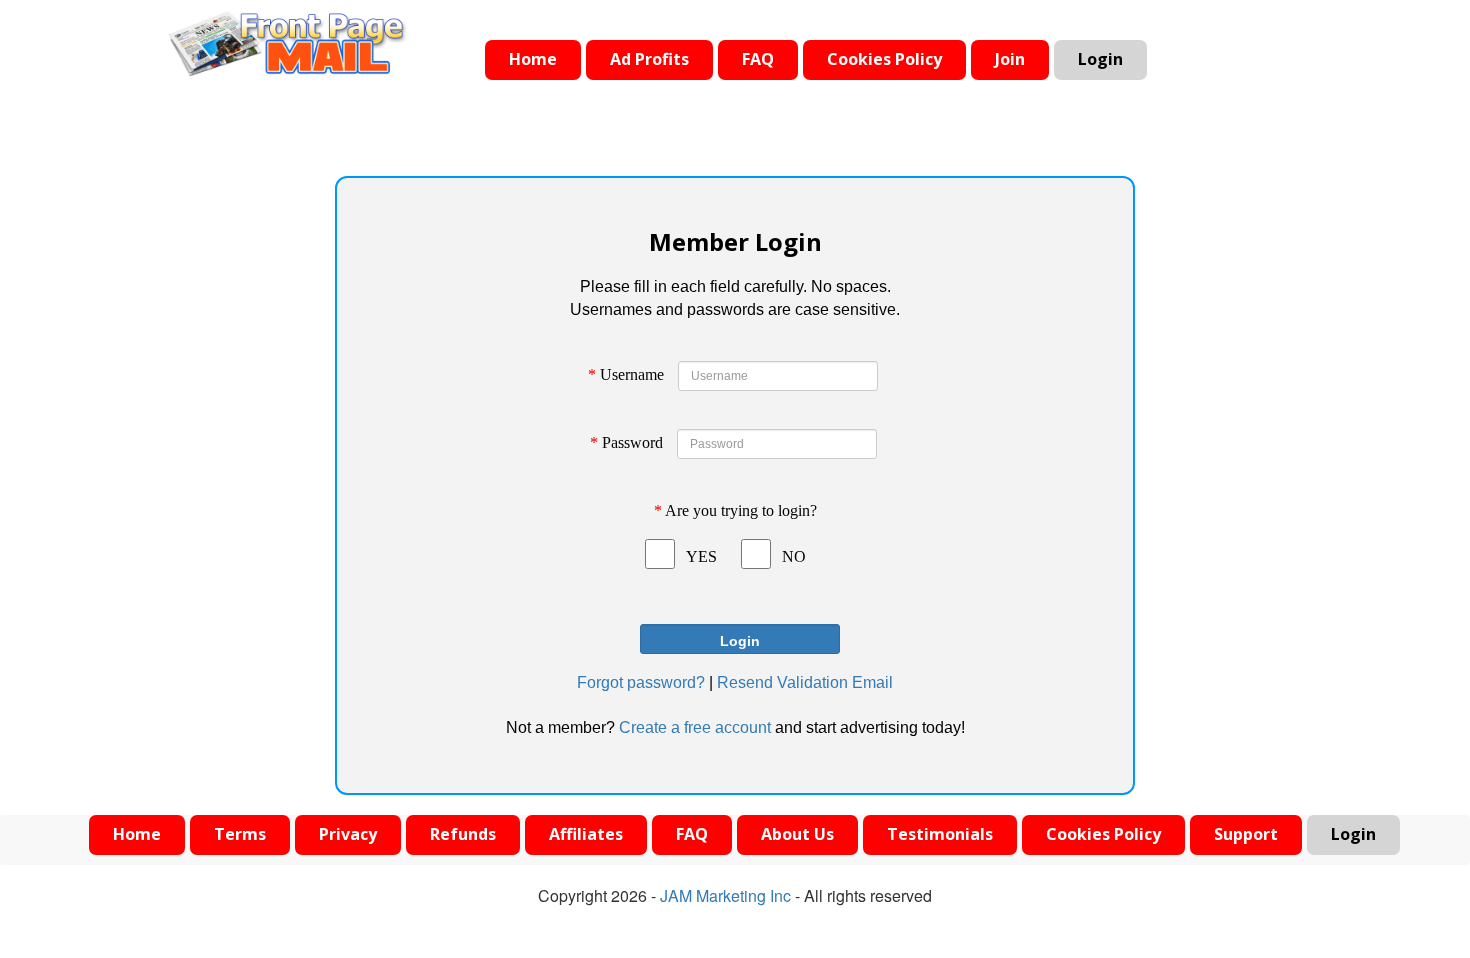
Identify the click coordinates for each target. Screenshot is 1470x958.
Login (1100, 59)
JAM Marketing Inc (725, 895)
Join (1010, 59)
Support (1246, 834)
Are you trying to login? (735, 510)
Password (626, 442)
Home (533, 59)
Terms (240, 834)
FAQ (758, 59)
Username (626, 374)
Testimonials (940, 834)
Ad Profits (649, 59)
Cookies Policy (884, 59)
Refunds (463, 834)
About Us (797, 834)
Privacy (348, 834)
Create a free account (695, 727)
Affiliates (586, 834)
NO (794, 556)
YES (701, 556)
